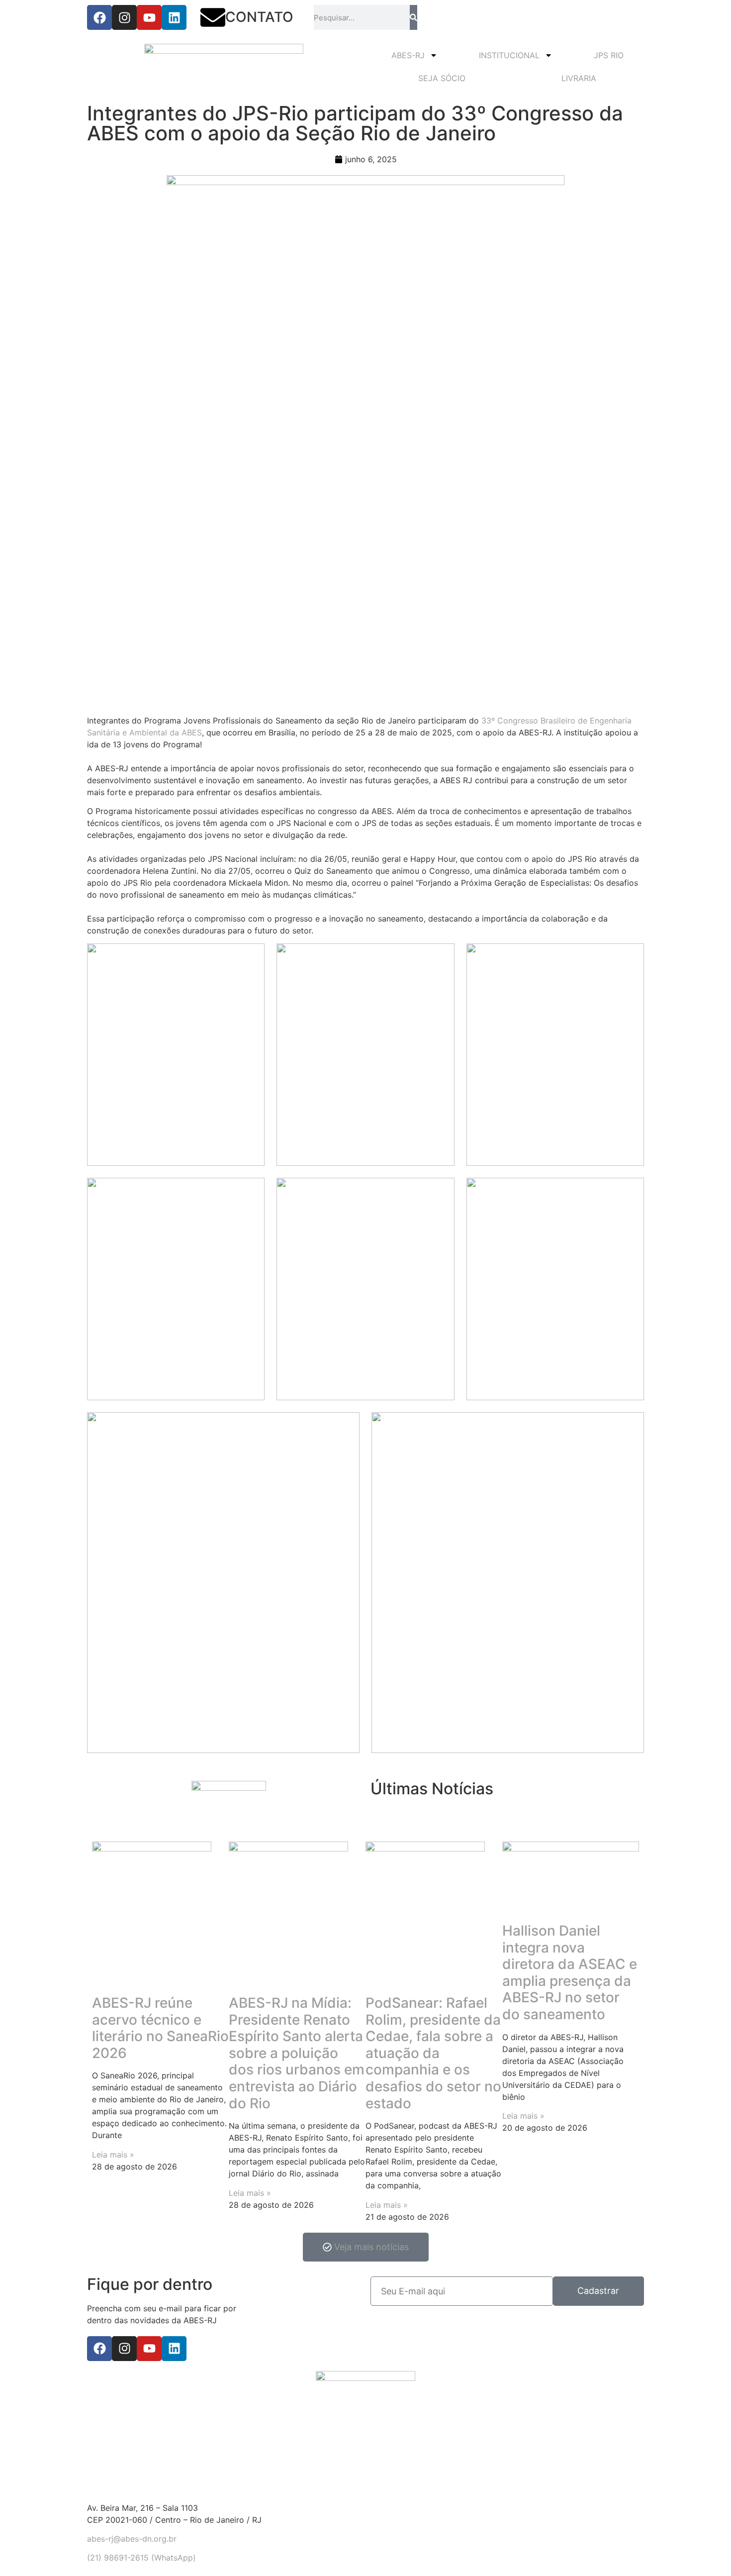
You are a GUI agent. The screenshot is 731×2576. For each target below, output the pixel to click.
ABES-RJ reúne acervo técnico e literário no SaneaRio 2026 (160, 2028)
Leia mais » (113, 2155)
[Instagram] (124, 17)
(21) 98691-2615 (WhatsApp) (141, 2558)
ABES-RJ (408, 55)
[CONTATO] (213, 17)
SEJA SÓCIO (442, 78)
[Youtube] (149, 17)
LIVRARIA (579, 78)
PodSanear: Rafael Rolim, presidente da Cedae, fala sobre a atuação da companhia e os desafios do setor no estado (433, 2053)
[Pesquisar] (413, 17)
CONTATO (259, 17)
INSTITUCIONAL (509, 55)
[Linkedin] (174, 17)
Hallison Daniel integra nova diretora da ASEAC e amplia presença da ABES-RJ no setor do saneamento (570, 1972)
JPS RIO (609, 55)
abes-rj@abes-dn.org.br (132, 2539)
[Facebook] (99, 17)
